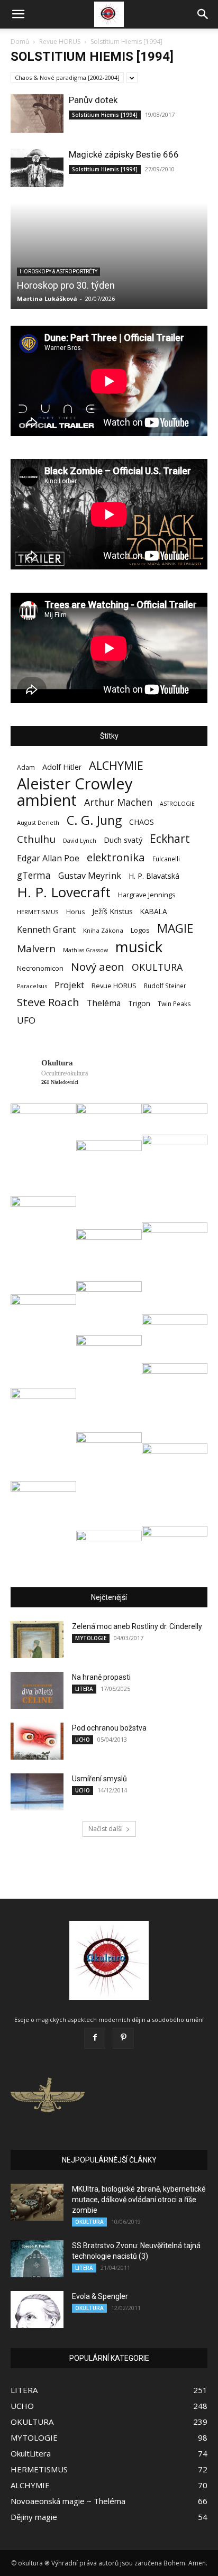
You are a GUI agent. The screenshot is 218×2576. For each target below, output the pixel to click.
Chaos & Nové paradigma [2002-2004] (67, 77)
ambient (47, 800)
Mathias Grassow (85, 950)
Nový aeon (98, 967)
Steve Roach (48, 1002)
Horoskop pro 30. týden (66, 285)
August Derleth (38, 822)
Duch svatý (123, 840)
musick (139, 947)
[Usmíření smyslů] (37, 1792)
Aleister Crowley (75, 784)
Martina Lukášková (47, 298)
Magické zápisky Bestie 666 (124, 154)
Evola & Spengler (100, 2296)
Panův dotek (93, 100)
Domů (20, 42)
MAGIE (175, 928)
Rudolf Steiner (165, 986)
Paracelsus (32, 986)
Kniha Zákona (103, 930)
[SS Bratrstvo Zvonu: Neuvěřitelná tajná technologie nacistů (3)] (37, 2259)
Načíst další (106, 1829)
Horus (75, 912)
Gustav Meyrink (90, 876)
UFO (26, 1020)
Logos (140, 930)
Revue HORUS (60, 42)
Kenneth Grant (46, 930)
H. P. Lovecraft (64, 892)
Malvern (36, 949)
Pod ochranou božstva (109, 1728)
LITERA (84, 1689)
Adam (26, 767)
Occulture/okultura (65, 1073)
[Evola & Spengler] (37, 2310)
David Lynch (80, 841)
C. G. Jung (94, 820)
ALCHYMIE (116, 765)
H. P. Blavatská (154, 876)
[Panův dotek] (37, 113)
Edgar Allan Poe (48, 858)
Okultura (57, 1063)
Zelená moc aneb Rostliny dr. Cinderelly (137, 1626)
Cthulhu (36, 839)
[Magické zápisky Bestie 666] (37, 168)
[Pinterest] (123, 2038)
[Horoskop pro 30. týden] (109, 256)
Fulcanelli (166, 859)
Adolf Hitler (62, 767)
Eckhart (170, 839)
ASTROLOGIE (177, 804)
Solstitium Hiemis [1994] (105, 115)
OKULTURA (157, 967)
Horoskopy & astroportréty (58, 272)
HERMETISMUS (38, 912)
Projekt (69, 985)
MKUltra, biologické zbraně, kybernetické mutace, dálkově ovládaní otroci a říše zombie (139, 2200)
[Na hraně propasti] (37, 1690)
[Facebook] (95, 2038)
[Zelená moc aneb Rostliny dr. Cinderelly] (37, 1640)
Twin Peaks (174, 1004)
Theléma (104, 1003)
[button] (18, 14)
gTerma (34, 875)
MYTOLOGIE (91, 1638)
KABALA (154, 911)
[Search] (203, 14)
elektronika (116, 857)
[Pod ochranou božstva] (37, 1741)
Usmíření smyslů (99, 1779)
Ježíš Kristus (112, 911)
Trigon (139, 1003)
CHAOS (142, 822)
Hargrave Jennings (147, 895)
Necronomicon (40, 968)
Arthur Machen (118, 802)
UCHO (83, 1740)
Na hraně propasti (101, 1677)
